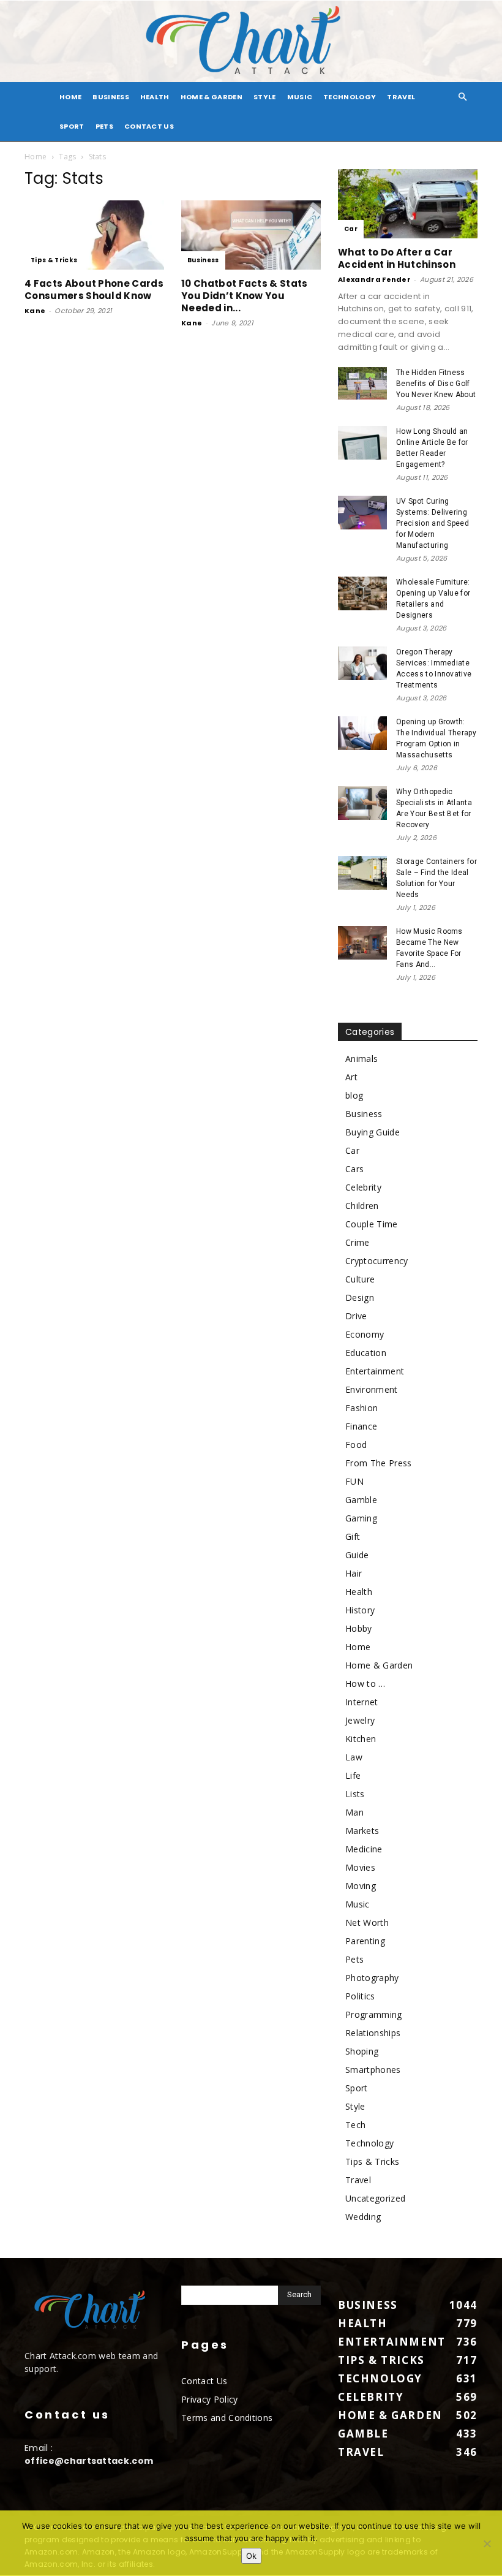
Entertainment (375, 1371)
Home (36, 157)
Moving (361, 1886)
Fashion (362, 1408)
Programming (374, 2014)
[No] (487, 2544)
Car (351, 229)
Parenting (365, 1941)
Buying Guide (373, 1132)
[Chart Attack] (251, 41)
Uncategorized (375, 2198)
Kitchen (361, 1739)
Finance (361, 1426)
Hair (354, 1573)
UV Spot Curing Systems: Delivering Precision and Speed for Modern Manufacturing (433, 523)
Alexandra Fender (374, 279)
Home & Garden (212, 97)
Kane (35, 311)
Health (155, 97)
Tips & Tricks (54, 260)
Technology (350, 97)
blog (354, 1095)
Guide (357, 1555)
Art (351, 1077)
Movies (360, 1867)
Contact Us (149, 126)
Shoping (362, 2051)
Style (265, 97)
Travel (401, 97)
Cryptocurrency (376, 1261)
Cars (354, 1169)
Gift (353, 1536)
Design (360, 1297)
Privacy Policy (209, 2399)
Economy (365, 1334)
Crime (358, 1242)
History (360, 1610)
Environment (372, 1389)
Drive (356, 1316)
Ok (251, 2556)
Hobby (359, 1628)
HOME (70, 97)
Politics (360, 1996)
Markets (362, 1831)
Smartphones (373, 2070)
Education (366, 1353)
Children (362, 1206)
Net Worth (367, 1923)
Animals (362, 1059)
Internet (362, 1702)
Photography (372, 1978)
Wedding (363, 2217)
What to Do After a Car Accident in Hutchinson (397, 258)
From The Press (378, 1463)
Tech (355, 2125)
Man (354, 1812)
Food (356, 1445)
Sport (72, 126)
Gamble (361, 1500)
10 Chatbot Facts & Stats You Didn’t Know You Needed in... (245, 296)
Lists (355, 1794)
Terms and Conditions (227, 2418)
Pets (104, 126)
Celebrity (363, 1187)
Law (354, 1757)
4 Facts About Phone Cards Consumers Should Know (94, 290)
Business (111, 97)
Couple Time (372, 1224)
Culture (360, 1279)
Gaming (361, 1518)
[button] (463, 97)
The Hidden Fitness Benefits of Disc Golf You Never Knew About (436, 384)
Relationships (373, 2033)
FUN (354, 1481)
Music (300, 97)
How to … (365, 1684)
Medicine (364, 1849)
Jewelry (360, 1720)
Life (353, 1775)
